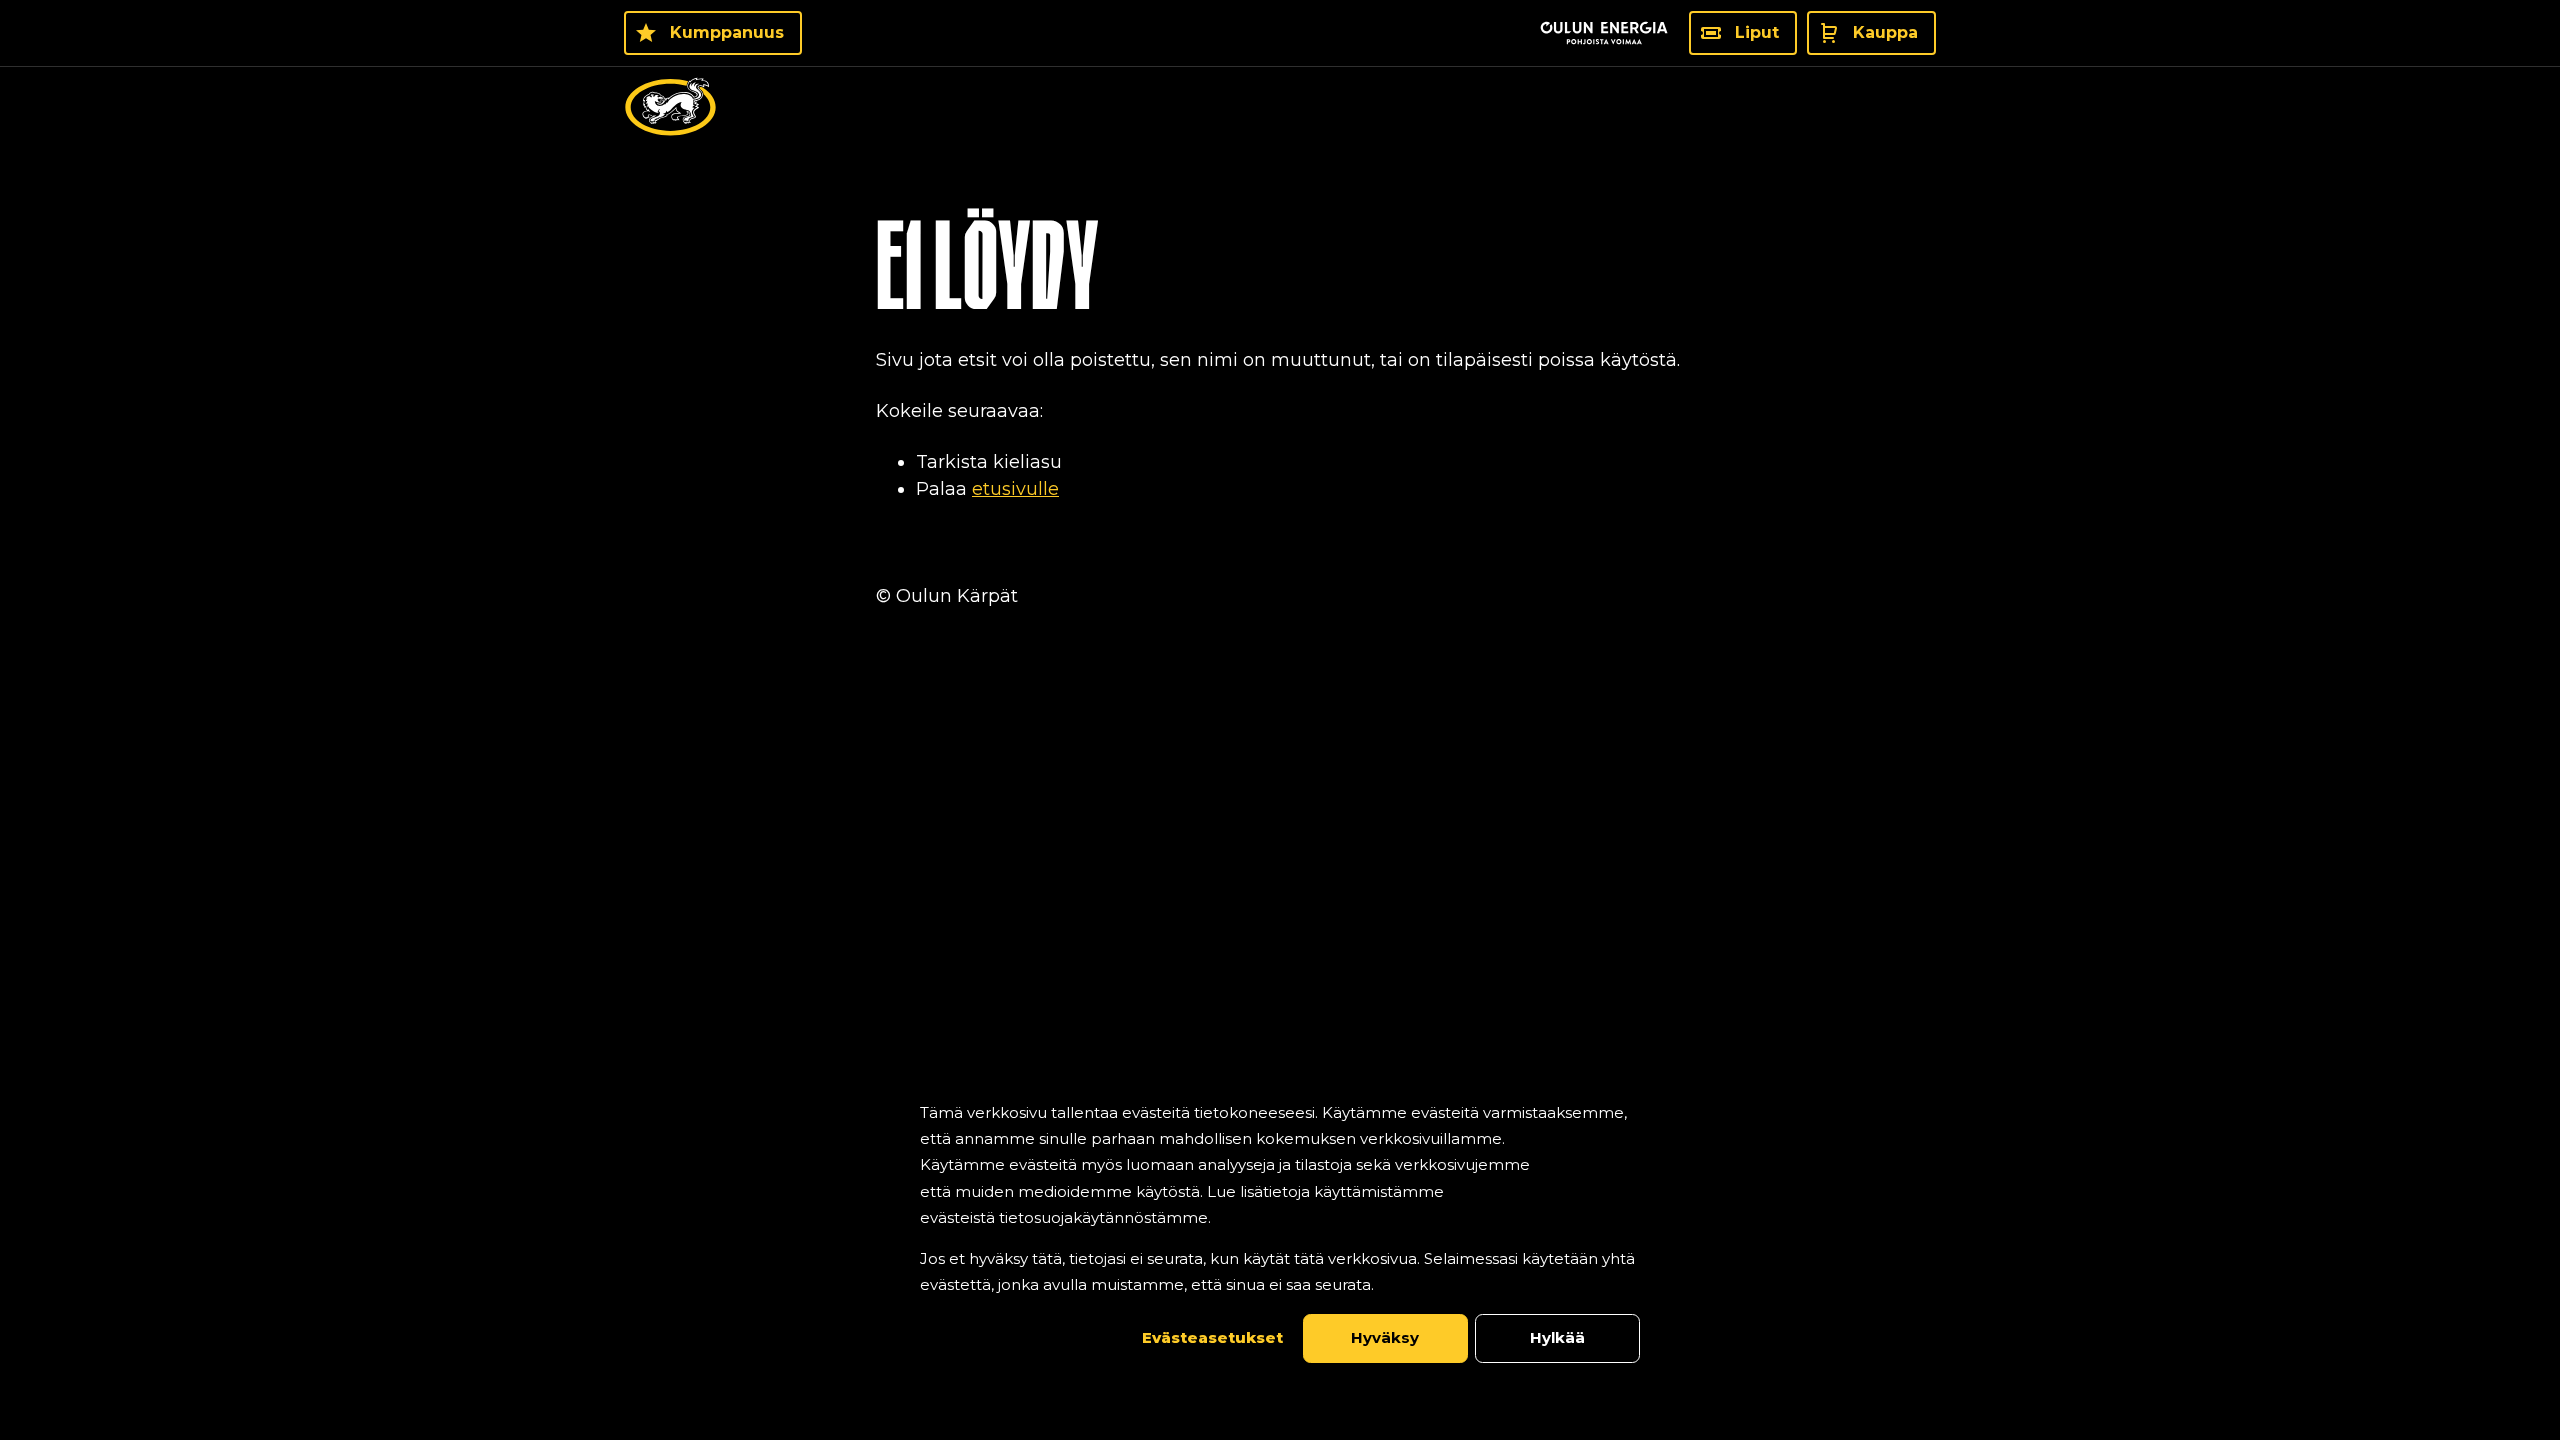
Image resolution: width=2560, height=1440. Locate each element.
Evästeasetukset (1212, 1337)
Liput (1757, 32)
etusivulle (1015, 489)
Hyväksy (1385, 1337)
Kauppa (1885, 32)
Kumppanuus (727, 32)
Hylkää (1557, 1337)
